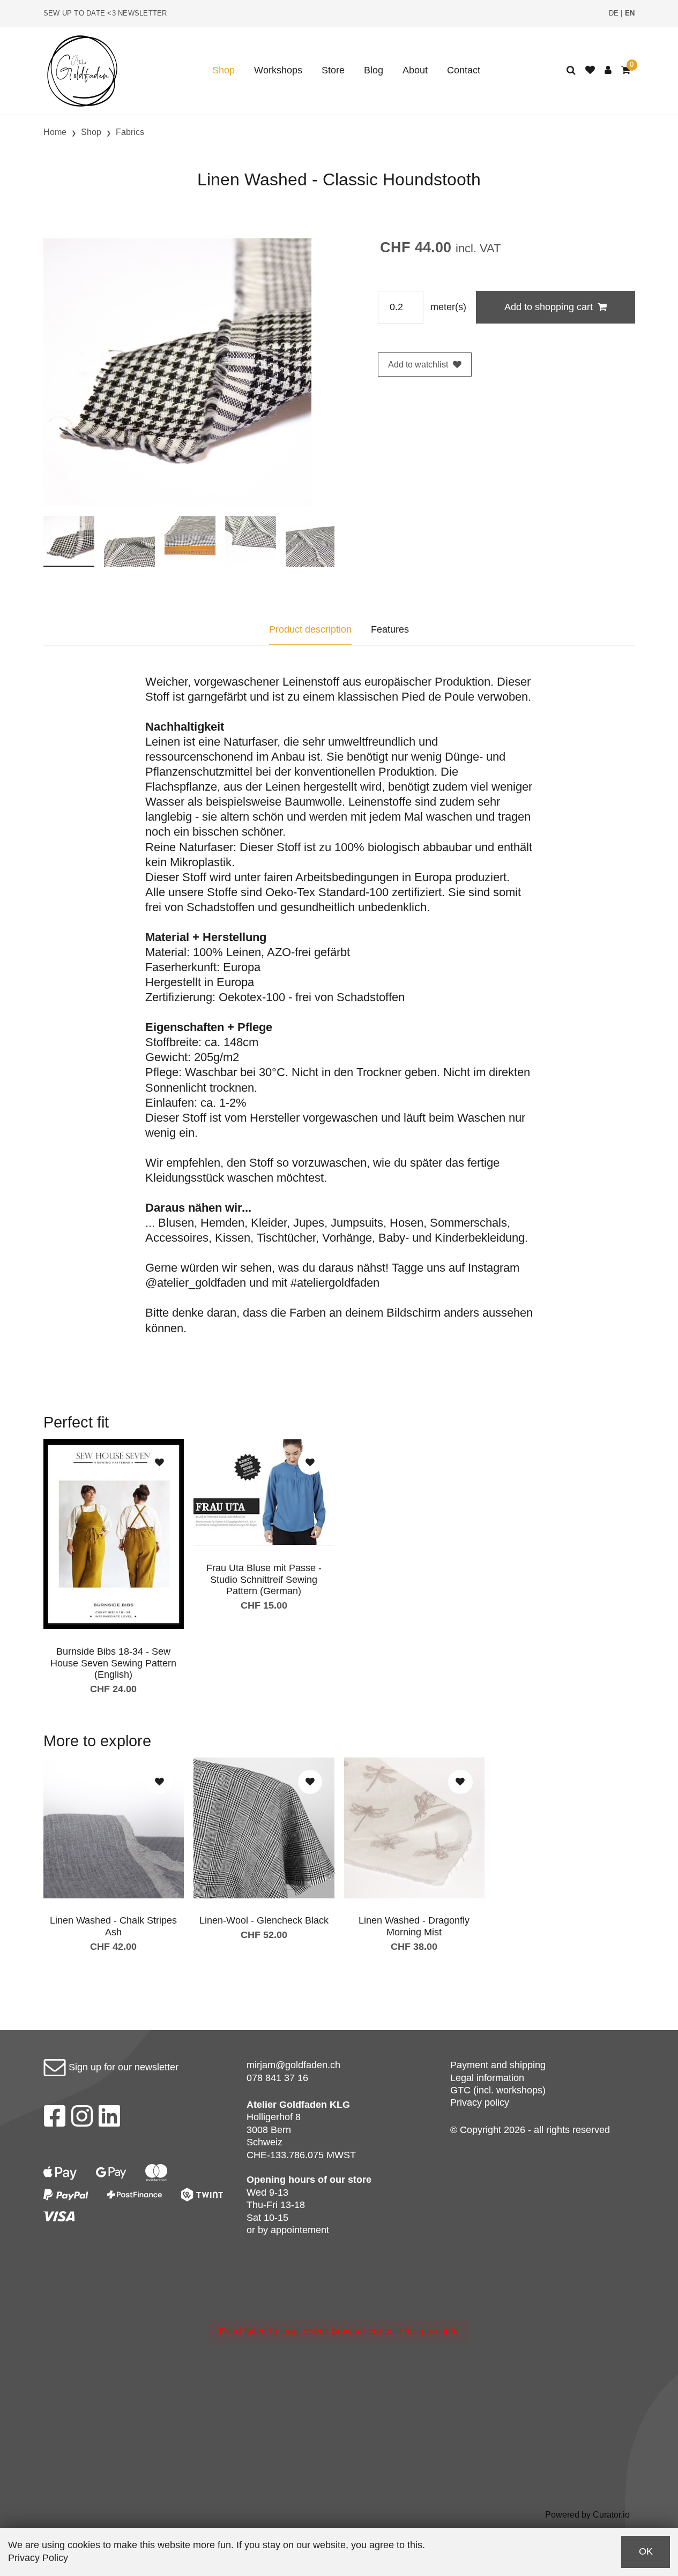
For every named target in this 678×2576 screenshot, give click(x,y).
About (415, 70)
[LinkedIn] (110, 2119)
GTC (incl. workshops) (498, 2090)
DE (614, 13)
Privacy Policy (38, 2558)
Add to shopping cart (549, 307)
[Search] (571, 70)
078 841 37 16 (277, 2078)
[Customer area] (608, 70)
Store (333, 70)
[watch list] (590, 70)
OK (646, 2551)
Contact (464, 70)
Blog (374, 70)
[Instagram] (82, 2119)
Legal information (487, 2078)
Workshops (278, 70)
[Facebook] (54, 2119)
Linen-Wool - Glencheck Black (264, 1920)
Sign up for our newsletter (122, 2067)
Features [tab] (390, 629)
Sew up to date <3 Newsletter (105, 13)
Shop (223, 70)
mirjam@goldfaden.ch (293, 2065)
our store (351, 2180)
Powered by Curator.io (587, 2514)
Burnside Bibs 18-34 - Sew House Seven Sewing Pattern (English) (113, 1663)
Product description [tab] (310, 629)
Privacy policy (480, 2102)
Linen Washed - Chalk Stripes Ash (113, 1926)
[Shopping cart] (626, 70)
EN (630, 13)
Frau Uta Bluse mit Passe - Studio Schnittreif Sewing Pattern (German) (264, 1579)
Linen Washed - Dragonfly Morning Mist (414, 1926)
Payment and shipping (498, 2065)
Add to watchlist (418, 365)
